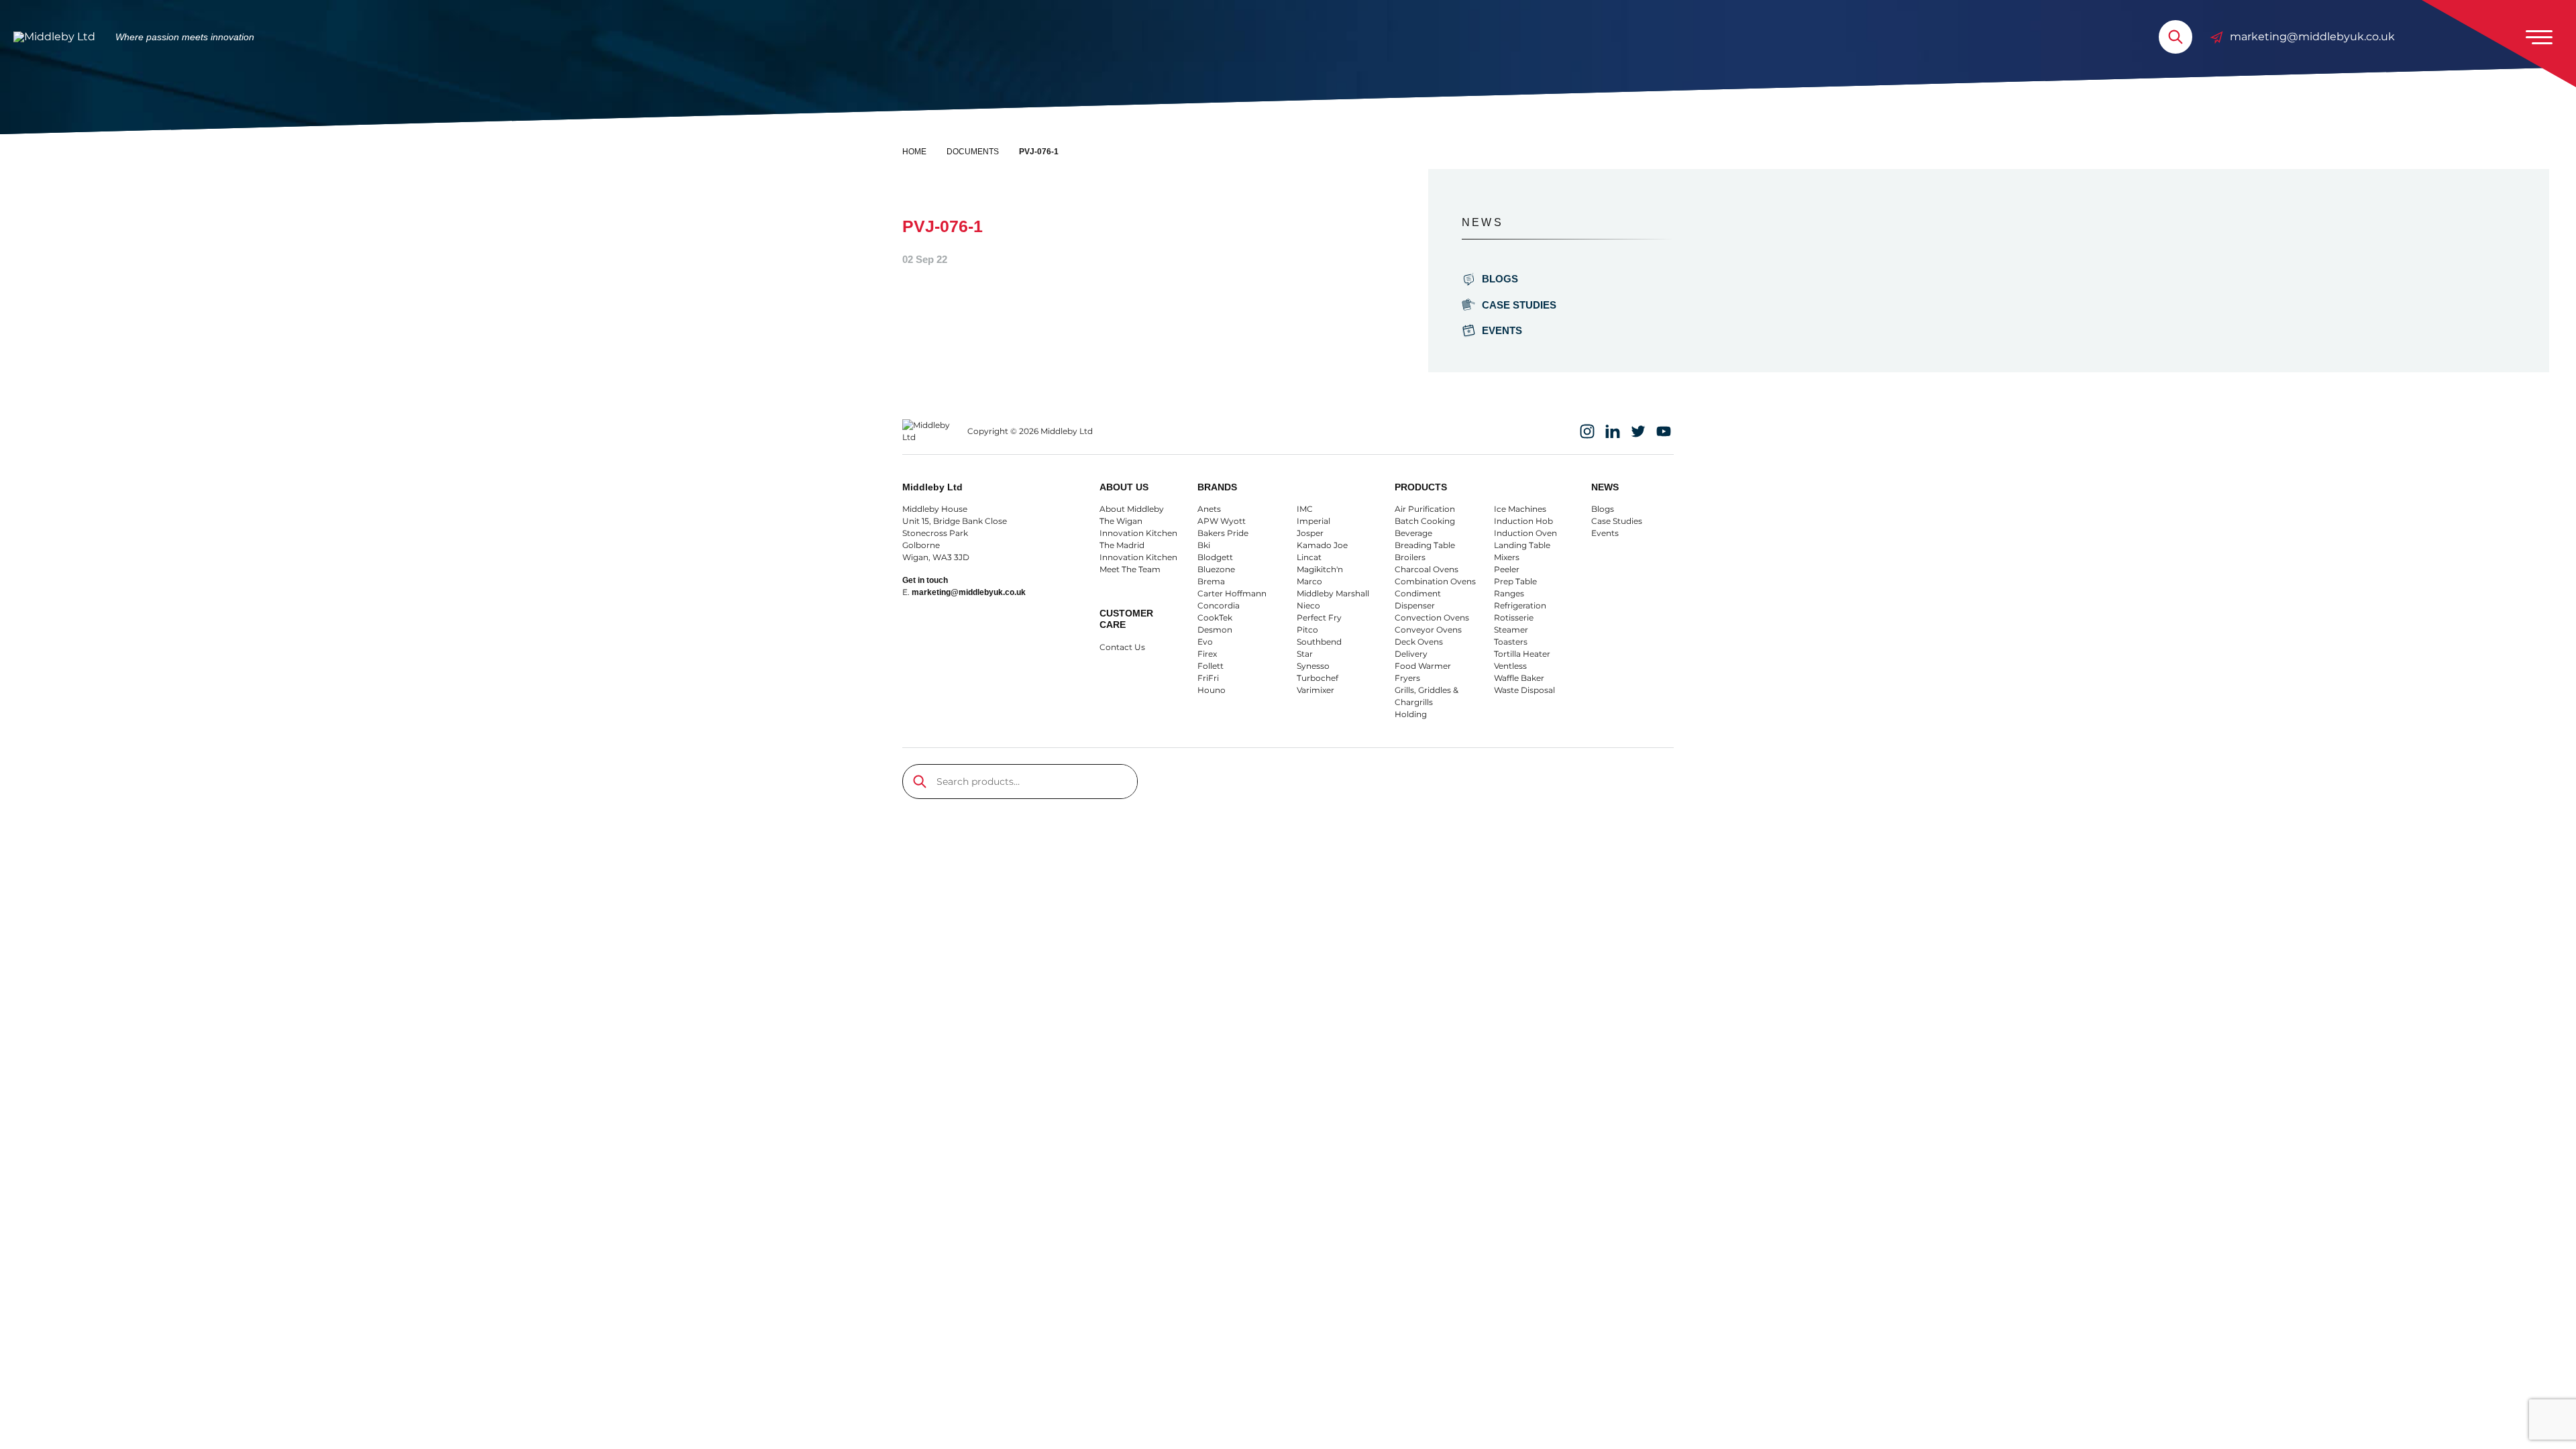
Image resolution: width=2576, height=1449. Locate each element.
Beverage (1413, 533)
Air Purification (1425, 509)
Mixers (1507, 557)
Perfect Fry (1319, 618)
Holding (1411, 714)
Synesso (1313, 666)
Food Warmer (1423, 666)
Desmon (1215, 630)
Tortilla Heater (1522, 654)
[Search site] (2176, 37)
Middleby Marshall (1333, 593)
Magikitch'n (1320, 569)
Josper (1310, 533)
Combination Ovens (1435, 581)
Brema (1211, 581)
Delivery (1411, 654)
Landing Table (1522, 545)
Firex (1207, 654)
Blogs (1500, 279)
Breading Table (1425, 545)
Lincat (1309, 557)
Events (1502, 330)
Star (1305, 654)
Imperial (1313, 521)
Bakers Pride (1223, 533)
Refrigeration (1520, 605)
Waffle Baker (1519, 678)
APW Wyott (1222, 521)
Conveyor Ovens (1428, 630)
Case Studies (1519, 305)
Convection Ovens (1432, 618)
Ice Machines (1520, 509)
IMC (1305, 509)
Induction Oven (1525, 533)
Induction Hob (1523, 521)
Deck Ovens (1419, 642)
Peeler (1507, 569)
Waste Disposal (1524, 690)
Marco (1309, 581)
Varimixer (1316, 690)
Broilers (1410, 557)
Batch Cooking (1425, 521)
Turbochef (1318, 678)
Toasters (1511, 642)
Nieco (1308, 605)
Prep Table (1515, 581)
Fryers (1407, 678)
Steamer (1511, 630)
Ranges (1509, 593)
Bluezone (1216, 569)
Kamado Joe (1322, 545)
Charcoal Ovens (1427, 569)
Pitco (1307, 630)
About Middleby (1132, 509)
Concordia (1219, 605)
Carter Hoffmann (1232, 593)
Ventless (1510, 666)
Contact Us (1122, 647)
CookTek (1215, 618)
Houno (1212, 690)
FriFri (1208, 678)
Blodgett (1215, 557)
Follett (1211, 666)
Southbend (1319, 642)
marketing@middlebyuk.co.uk (2312, 37)
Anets (1209, 509)
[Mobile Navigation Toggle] (2539, 37)
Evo (1205, 642)
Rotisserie (1514, 618)
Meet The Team (1130, 569)
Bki (1204, 545)
